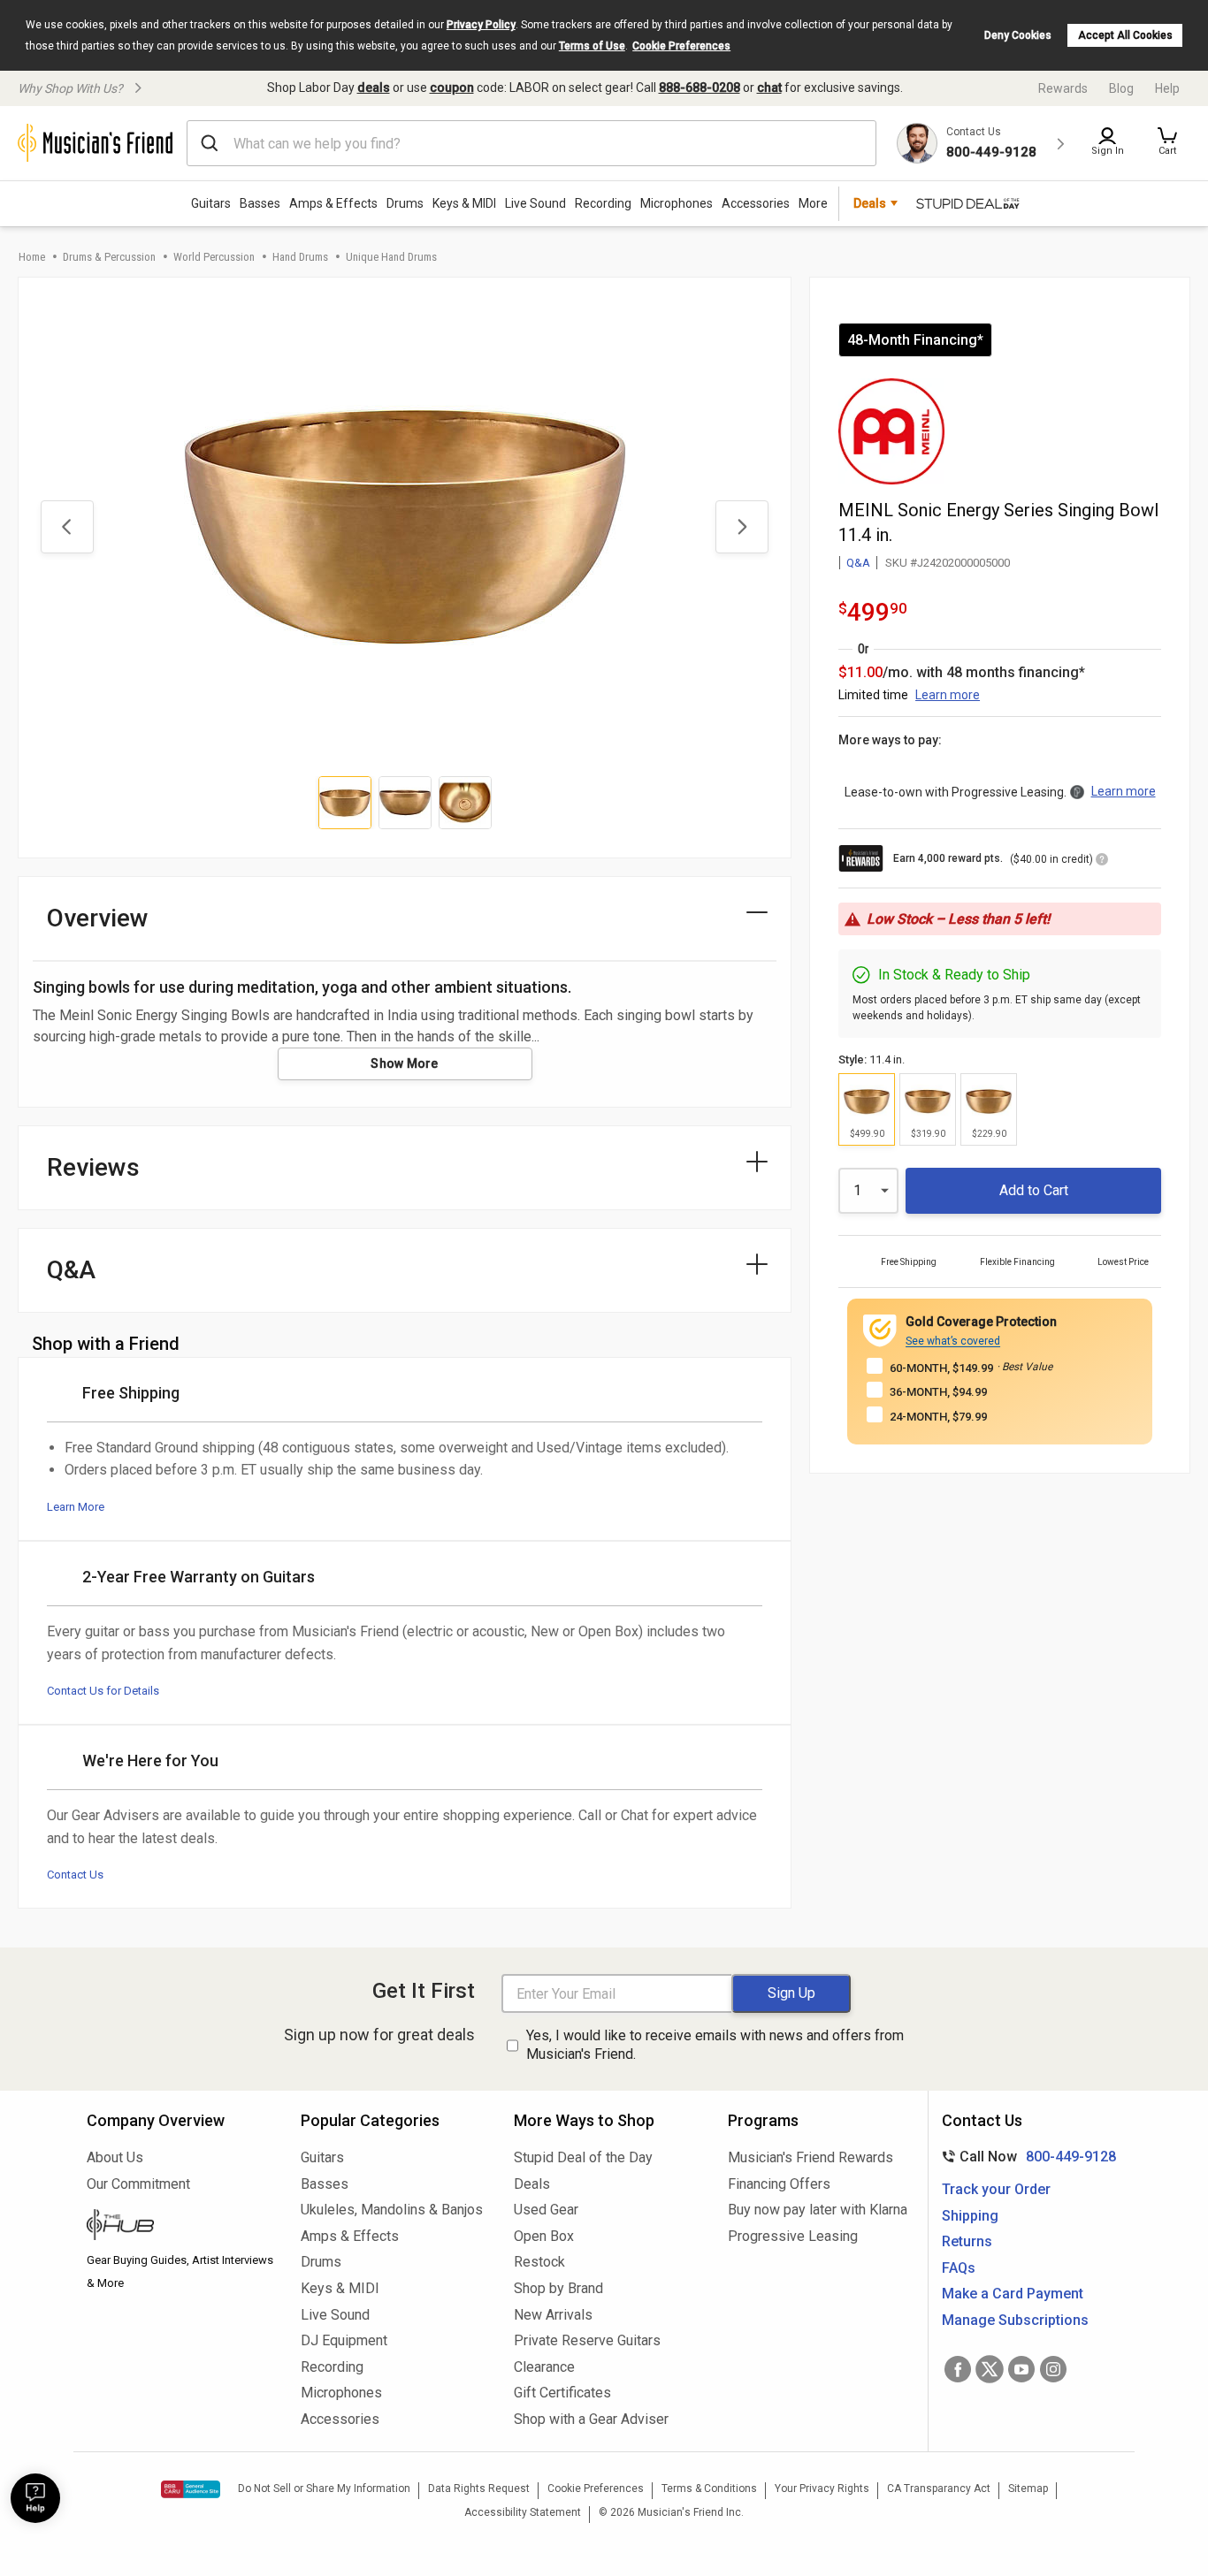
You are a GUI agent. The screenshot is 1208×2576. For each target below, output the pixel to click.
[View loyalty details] (1102, 862)
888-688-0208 (700, 88)
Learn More (76, 1507)
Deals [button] (870, 203)
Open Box (544, 2236)
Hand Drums (300, 257)
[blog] (180, 2227)
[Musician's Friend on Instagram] (1053, 2369)
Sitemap (1028, 2488)
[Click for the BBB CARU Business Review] (191, 2489)
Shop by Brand (558, 2288)
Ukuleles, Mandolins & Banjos (392, 2210)
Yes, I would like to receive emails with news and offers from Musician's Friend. (715, 2045)
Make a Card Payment (1013, 2294)
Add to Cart (1034, 1190)
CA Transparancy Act (939, 2488)
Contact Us (75, 1875)
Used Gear (546, 2210)
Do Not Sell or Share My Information (324, 2488)
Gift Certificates (562, 2393)
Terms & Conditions (709, 2488)
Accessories (756, 203)
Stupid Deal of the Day (583, 2157)
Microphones (677, 203)
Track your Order (996, 2189)
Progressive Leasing (793, 2236)
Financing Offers (779, 2184)
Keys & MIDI (464, 203)
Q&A (858, 563)
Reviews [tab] (93, 1167)
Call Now (1025, 2157)
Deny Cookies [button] (1018, 35)
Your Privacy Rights (822, 2488)
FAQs (959, 2268)
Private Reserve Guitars (587, 2340)
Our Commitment (138, 2184)
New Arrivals (553, 2315)
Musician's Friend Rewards (810, 2157)
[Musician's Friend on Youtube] (1021, 2369)
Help (1167, 88)
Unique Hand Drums (391, 257)
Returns (967, 2241)
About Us (115, 2157)
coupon (452, 88)
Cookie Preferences (681, 46)
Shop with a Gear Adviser (591, 2419)
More (813, 203)
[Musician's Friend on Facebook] (958, 2369)
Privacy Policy (481, 25)
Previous (67, 527)
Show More (405, 1063)
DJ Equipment (344, 2340)
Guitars (211, 203)
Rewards (1063, 88)
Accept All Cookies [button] (1125, 35)
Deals (532, 2184)
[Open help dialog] (35, 2498)
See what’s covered (953, 1341)
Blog (1121, 88)
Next (742, 527)
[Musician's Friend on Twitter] (990, 2369)
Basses (260, 203)
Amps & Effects (333, 203)
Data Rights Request (479, 2488)
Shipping (970, 2216)
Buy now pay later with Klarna (818, 2210)
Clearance (544, 2367)
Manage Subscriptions (1015, 2320)
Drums (405, 203)
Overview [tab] (98, 918)
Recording (603, 203)
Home (32, 257)
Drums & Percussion (109, 257)
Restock (539, 2262)
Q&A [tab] (71, 1270)
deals (374, 88)
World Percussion (214, 257)
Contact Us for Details (103, 1691)
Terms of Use (592, 46)
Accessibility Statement (523, 2512)
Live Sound (535, 203)
